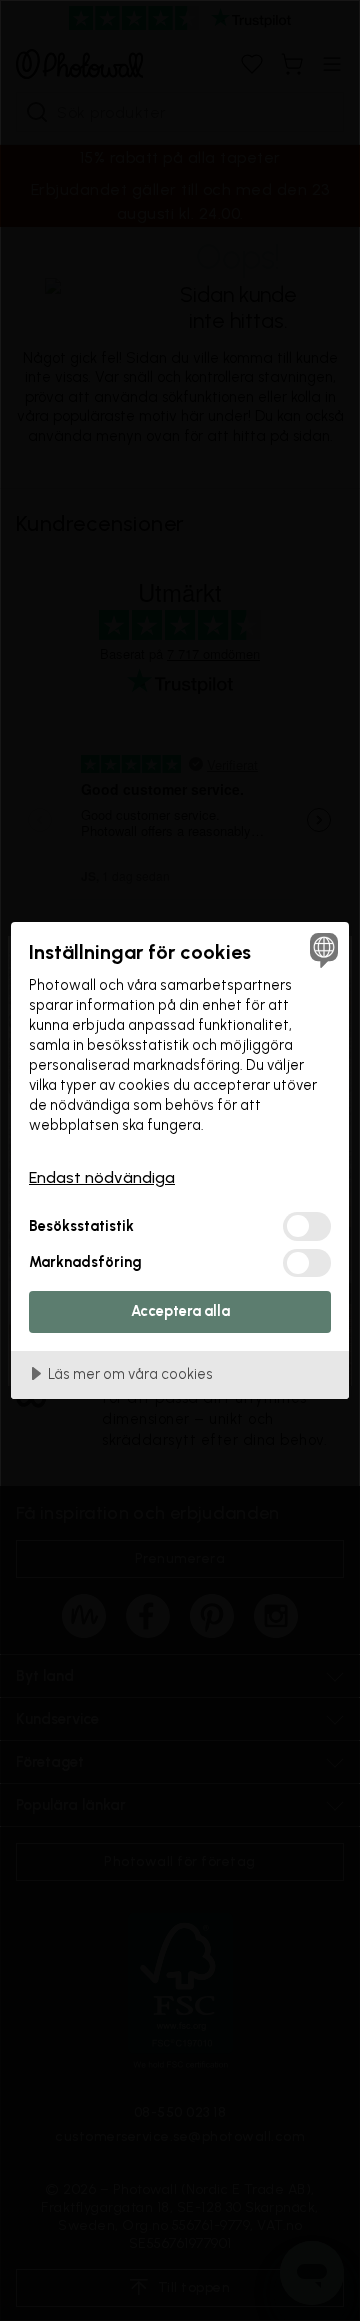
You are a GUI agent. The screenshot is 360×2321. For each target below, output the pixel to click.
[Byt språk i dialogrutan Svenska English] (321, 950)
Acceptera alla (180, 1311)
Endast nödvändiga (102, 1177)
